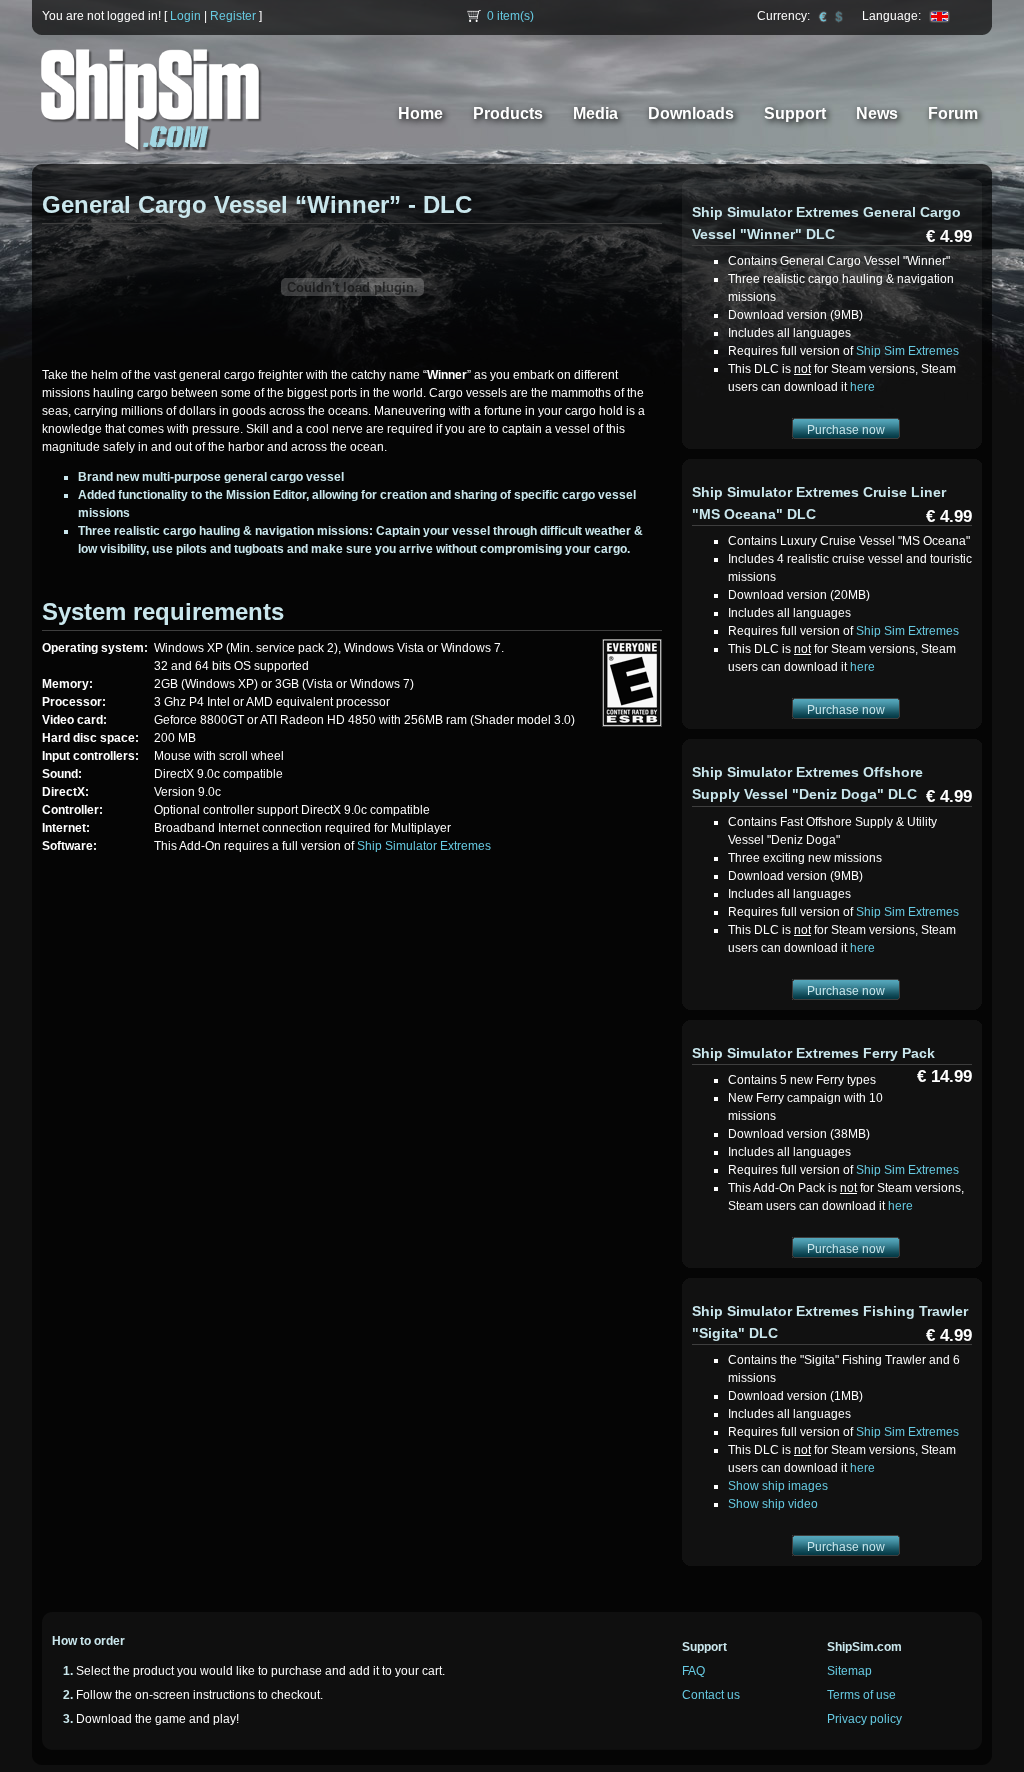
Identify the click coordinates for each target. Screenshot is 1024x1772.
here (862, 387)
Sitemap (849, 1671)
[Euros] (823, 16)
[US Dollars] (839, 16)
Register (233, 16)
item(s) (510, 16)
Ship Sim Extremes (907, 351)
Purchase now (846, 430)
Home (420, 113)
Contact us (711, 1695)
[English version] (939, 16)
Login (185, 16)
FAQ (693, 1671)
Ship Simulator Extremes (424, 846)
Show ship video (773, 1504)
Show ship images (778, 1486)
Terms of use (861, 1695)
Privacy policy (864, 1719)
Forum (953, 113)
